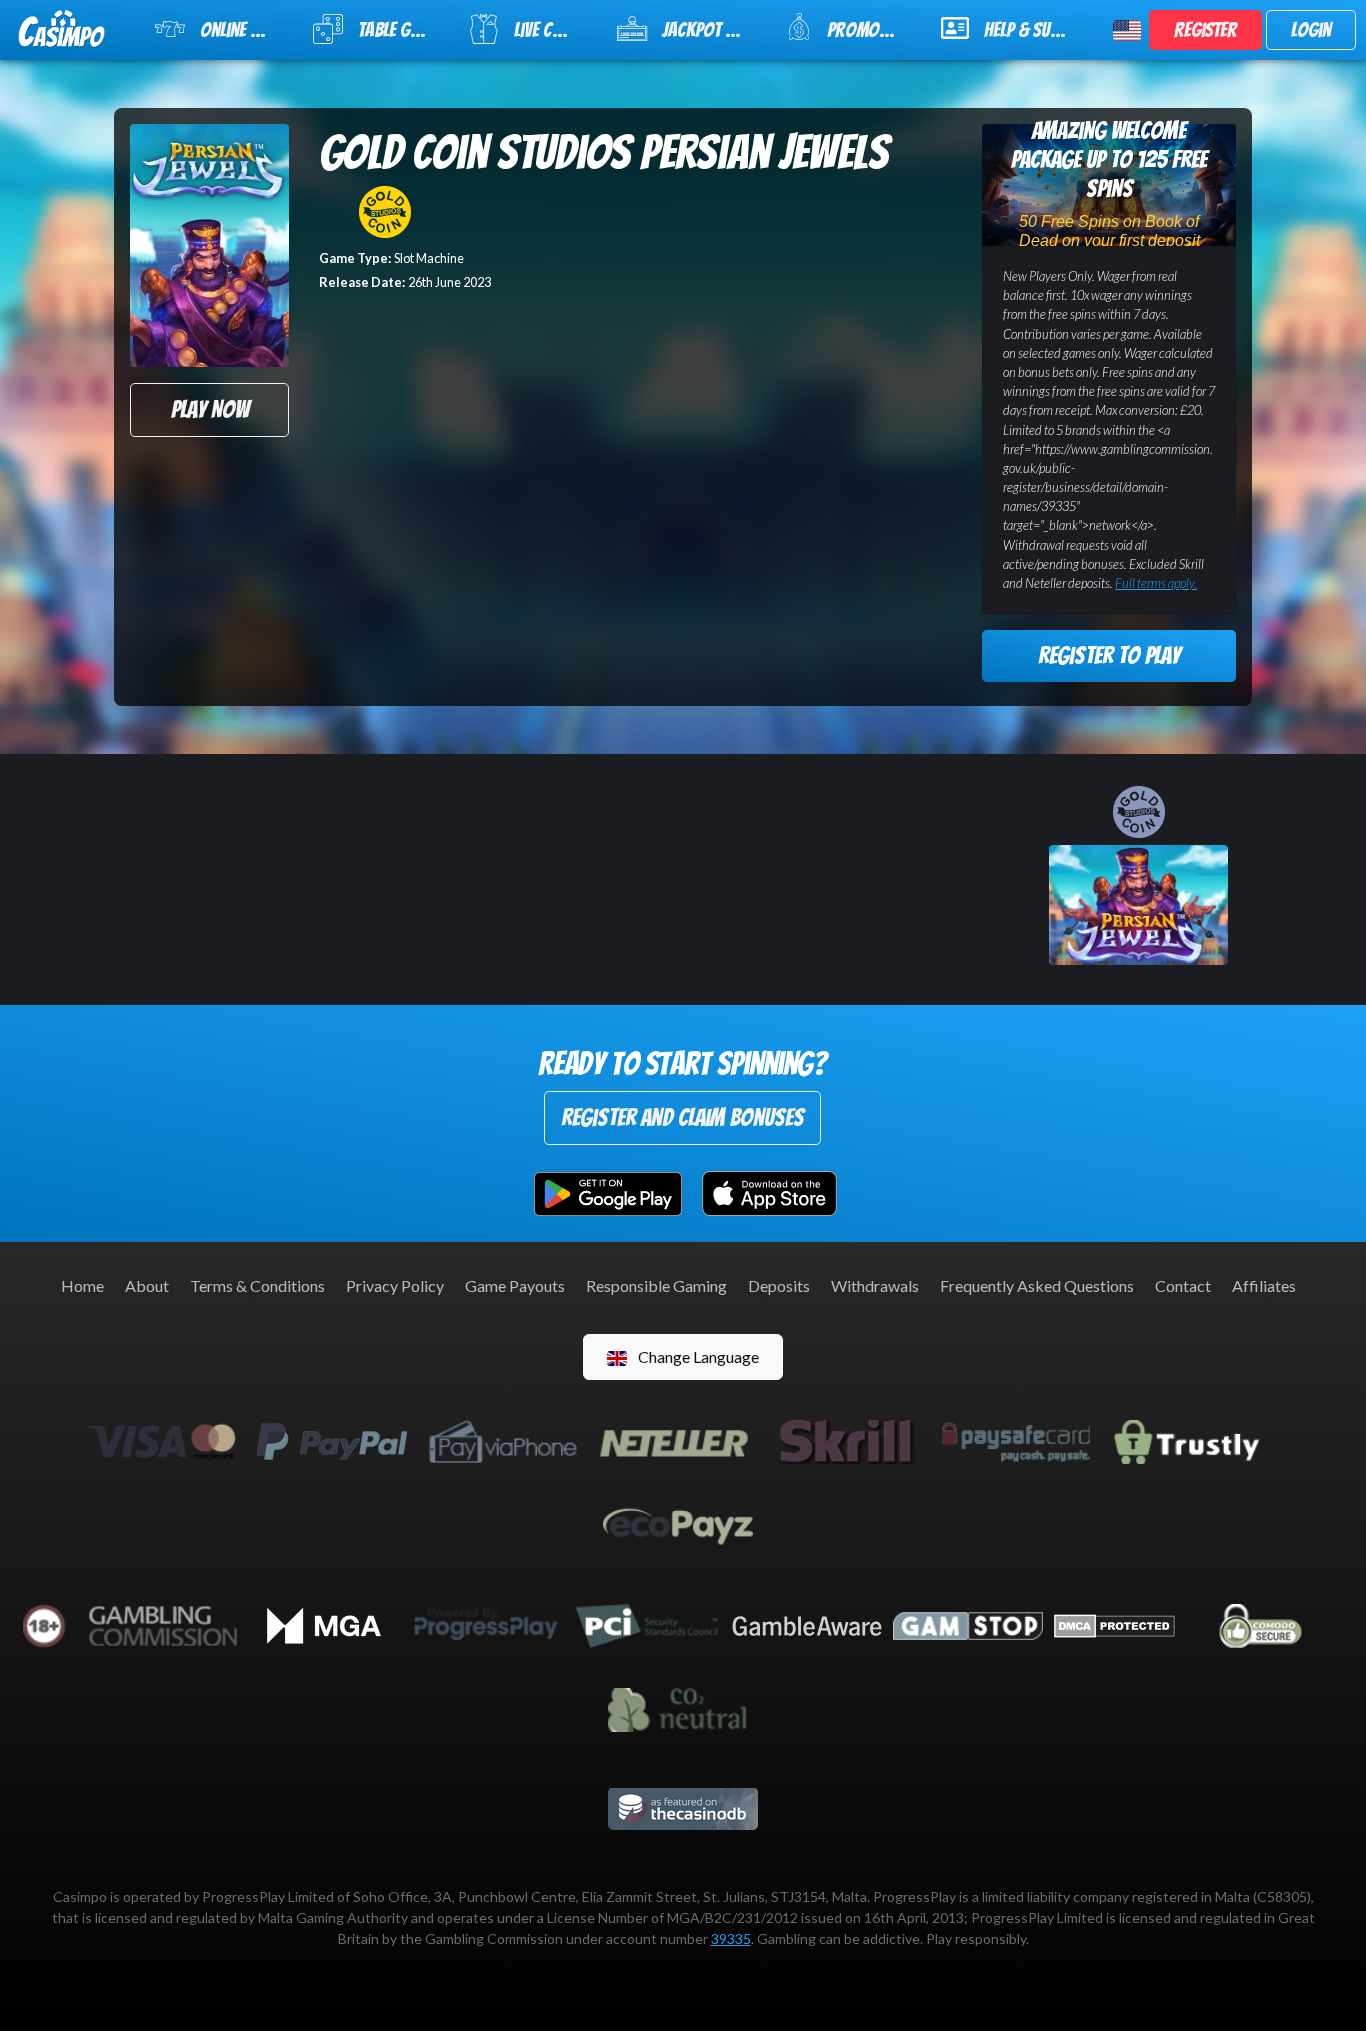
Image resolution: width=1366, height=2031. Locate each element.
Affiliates (1264, 1285)
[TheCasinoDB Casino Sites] (683, 1806)
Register (1205, 30)
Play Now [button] (210, 409)
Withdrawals (875, 1285)
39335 (731, 1938)
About (147, 1285)
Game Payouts (515, 1285)
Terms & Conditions (257, 1285)
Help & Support (1036, 30)
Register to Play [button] (1109, 655)
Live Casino (552, 30)
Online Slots (243, 30)
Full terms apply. (1156, 583)
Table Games (400, 30)
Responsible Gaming (656, 1285)
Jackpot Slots (711, 30)
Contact (1183, 1285)
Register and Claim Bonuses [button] (682, 1117)
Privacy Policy (395, 1285)
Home (82, 1285)
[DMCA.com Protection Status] (1114, 1623)
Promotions (871, 30)
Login (1311, 30)
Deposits (779, 1285)
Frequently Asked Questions (1037, 1285)
